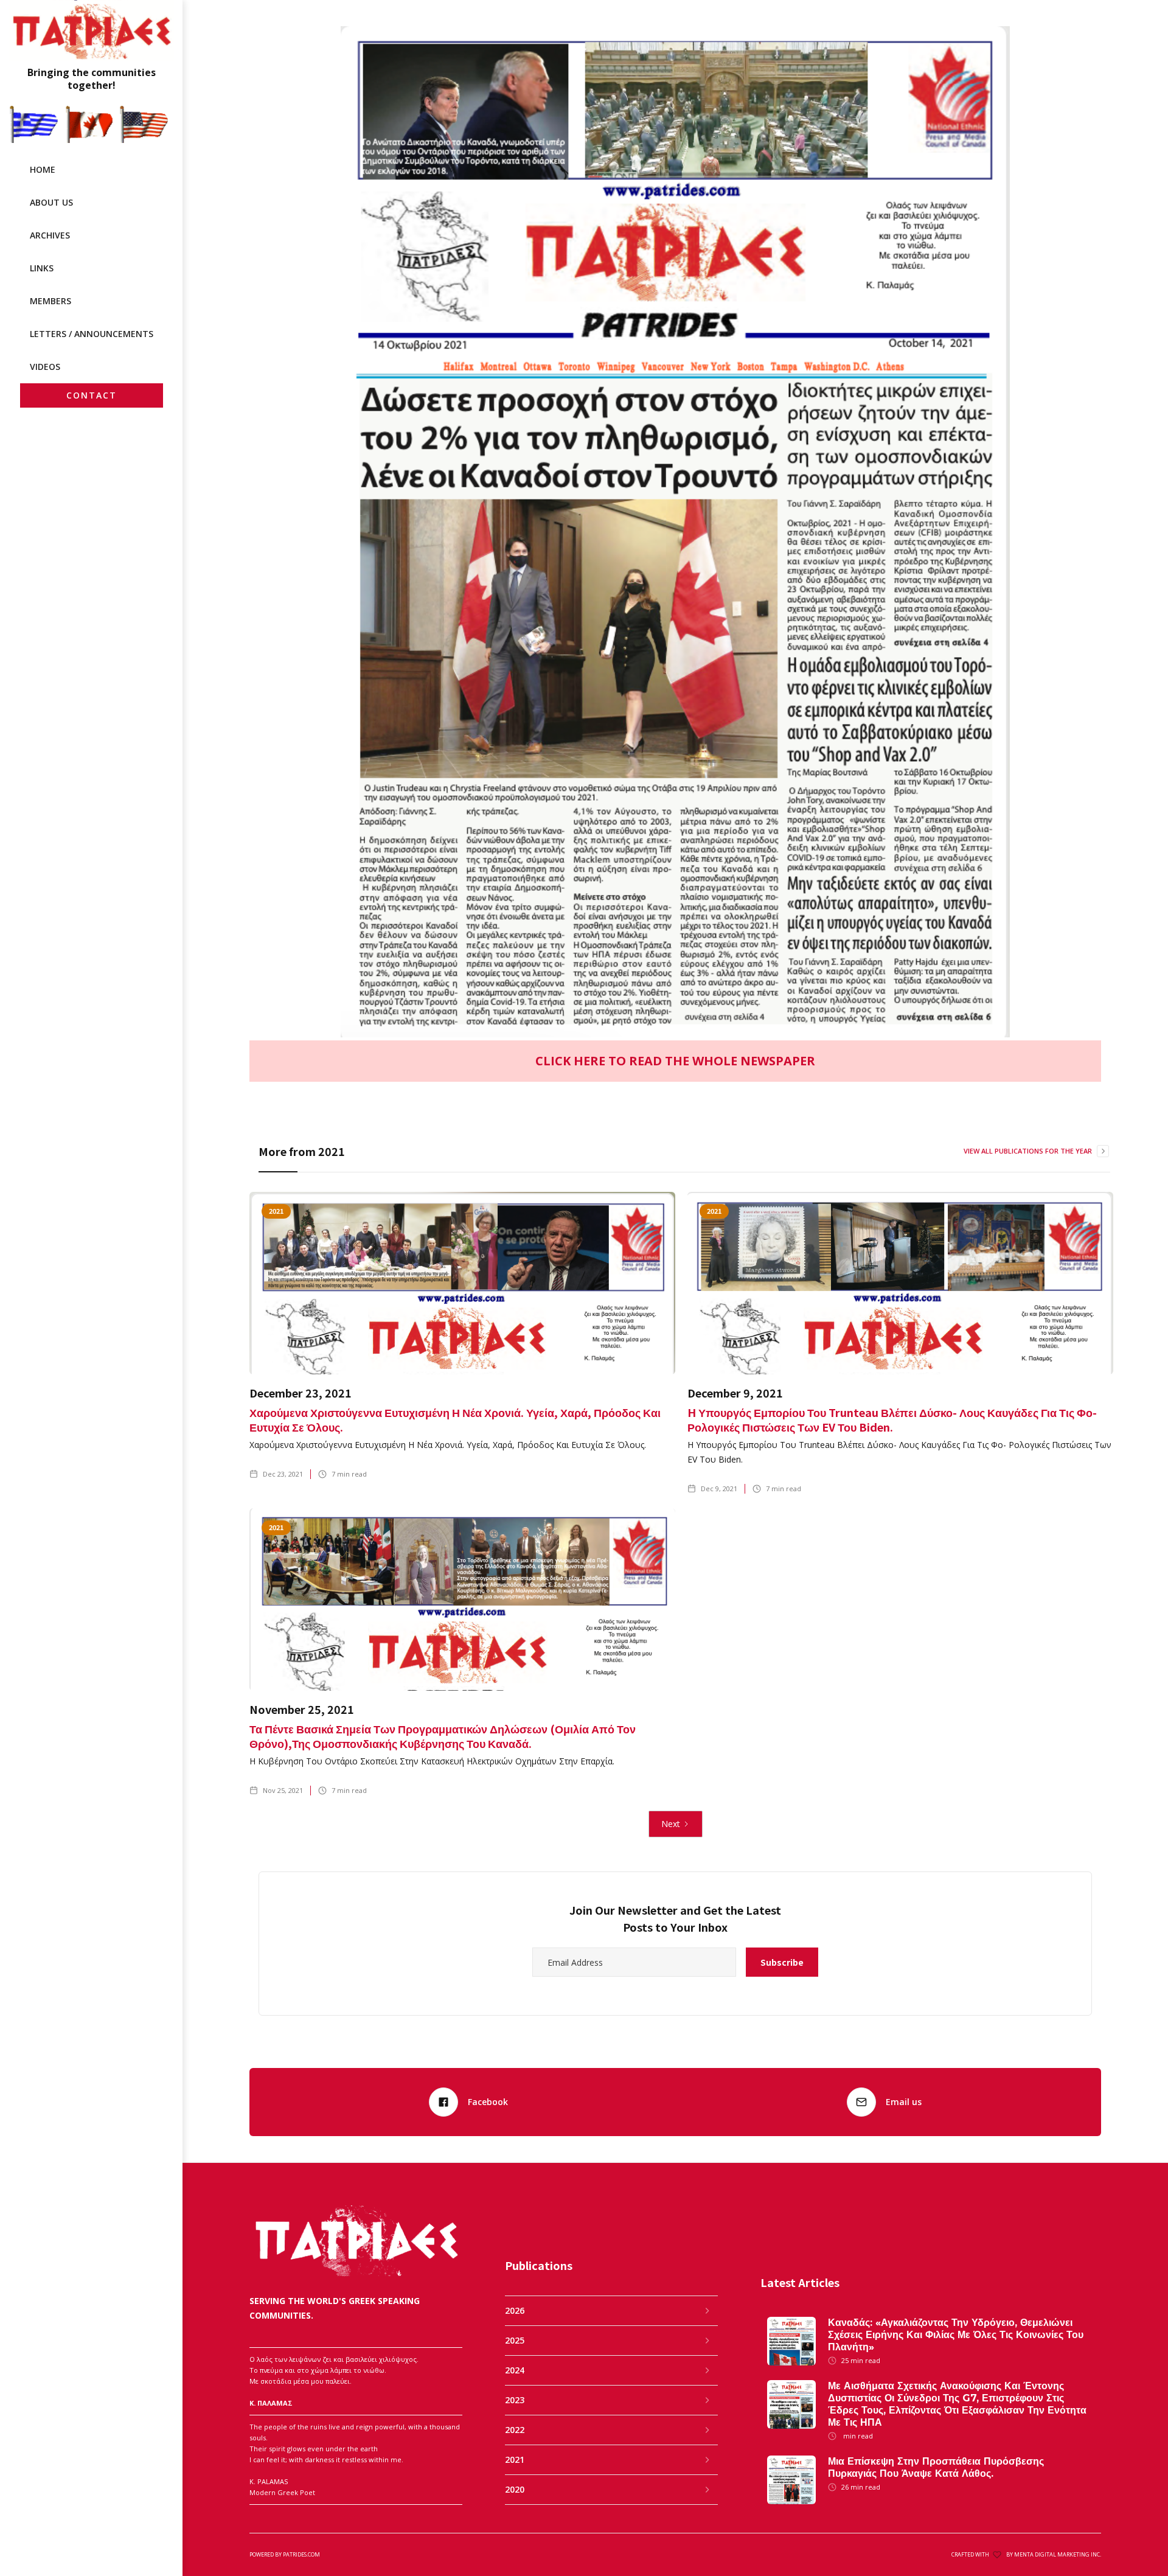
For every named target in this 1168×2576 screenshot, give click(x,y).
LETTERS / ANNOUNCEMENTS (92, 334)
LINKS (42, 268)
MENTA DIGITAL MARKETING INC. (1058, 2554)
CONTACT (92, 395)
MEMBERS (50, 301)
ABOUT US (51, 202)
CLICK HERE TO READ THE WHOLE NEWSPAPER (675, 1061)
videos (45, 367)
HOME (43, 169)
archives (50, 235)
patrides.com (301, 2554)
